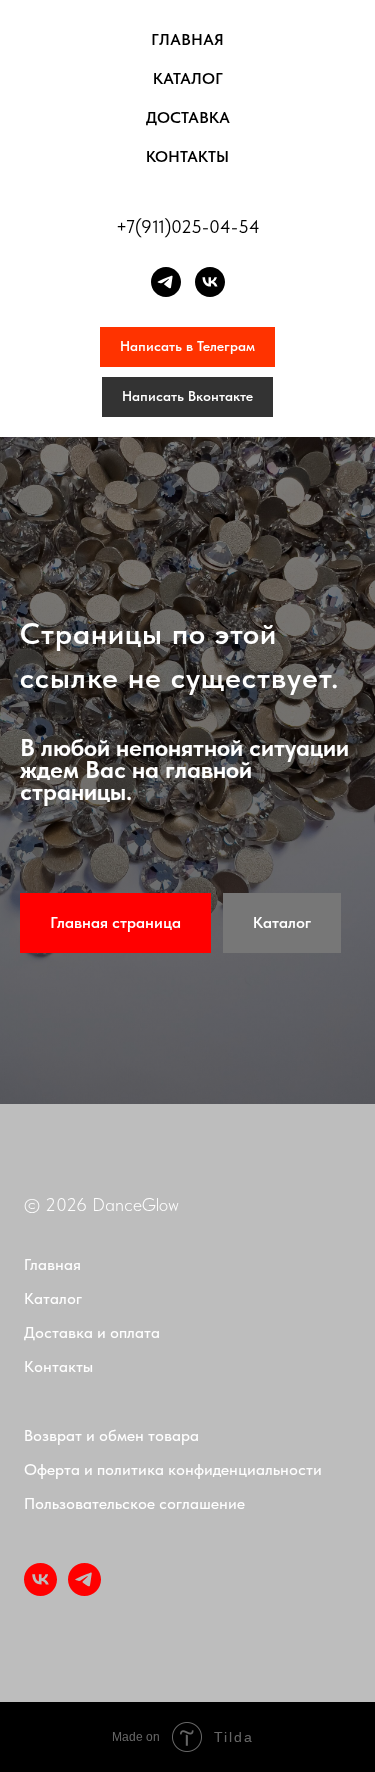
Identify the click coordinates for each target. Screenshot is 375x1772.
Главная (187, 39)
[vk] (210, 282)
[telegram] (166, 282)
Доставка (188, 117)
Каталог (188, 78)
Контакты (187, 156)
